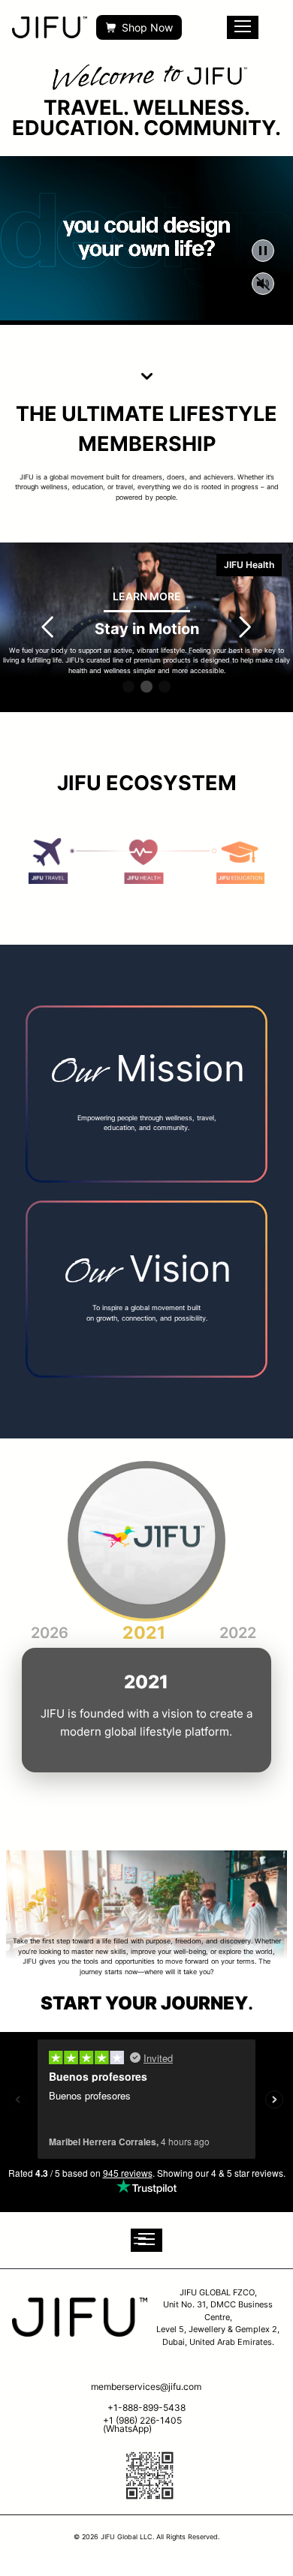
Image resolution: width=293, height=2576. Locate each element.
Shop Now (147, 27)
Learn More (147, 596)
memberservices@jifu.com (146, 2387)
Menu (243, 27)
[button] (128, 687)
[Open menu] (146, 2240)
